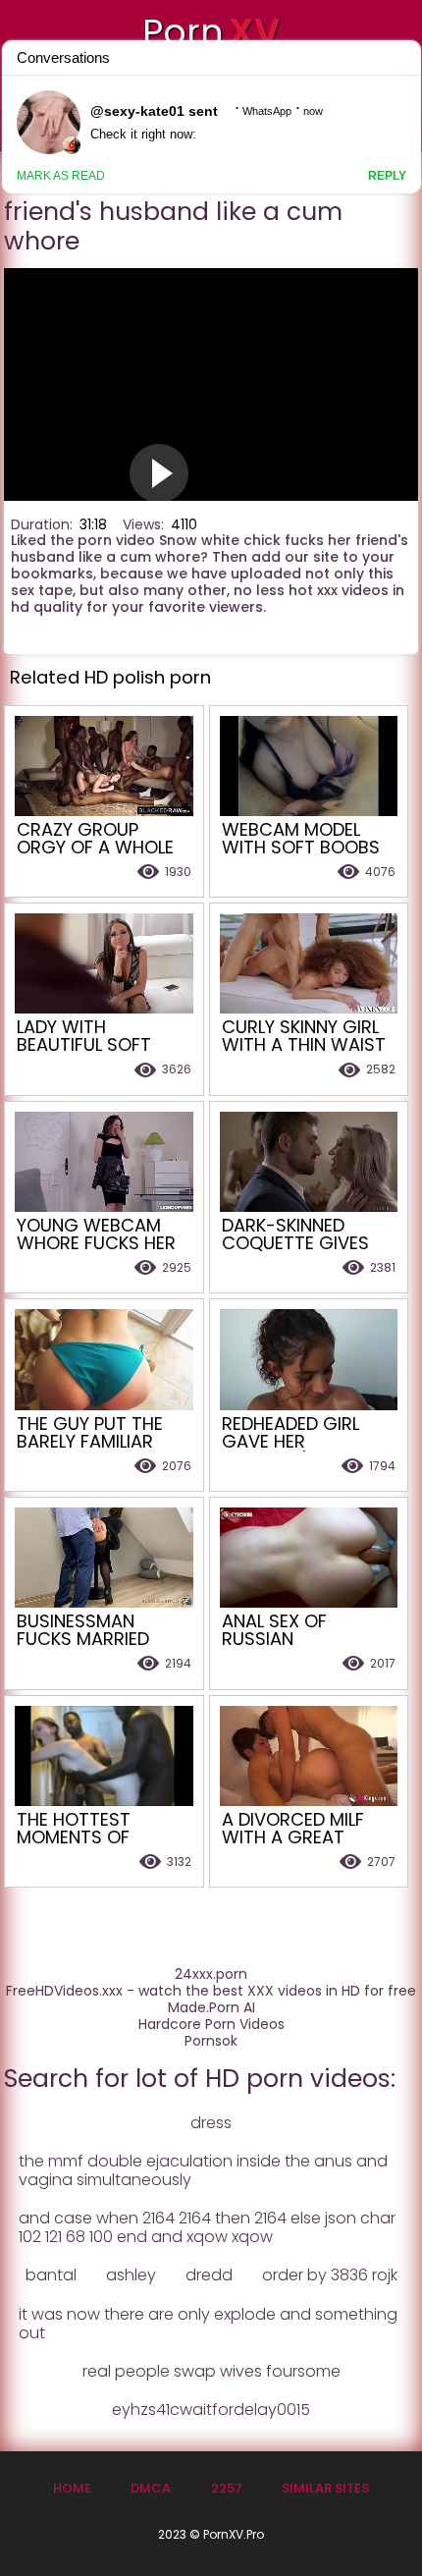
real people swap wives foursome (211, 2371)
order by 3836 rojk (330, 2275)
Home (72, 2488)
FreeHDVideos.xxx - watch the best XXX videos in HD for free (211, 1991)
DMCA (151, 2488)
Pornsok (211, 2041)
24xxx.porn (211, 1974)
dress (211, 2123)
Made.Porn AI (211, 2008)
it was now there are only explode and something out (208, 2324)
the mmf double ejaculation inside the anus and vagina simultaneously (203, 2170)
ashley (131, 2275)
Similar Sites (325, 2488)
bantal (51, 2275)
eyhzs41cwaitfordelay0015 (211, 2410)
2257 (227, 2488)
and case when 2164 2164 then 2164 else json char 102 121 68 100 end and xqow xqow (207, 2227)
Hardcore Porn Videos (211, 2025)
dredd (209, 2275)
